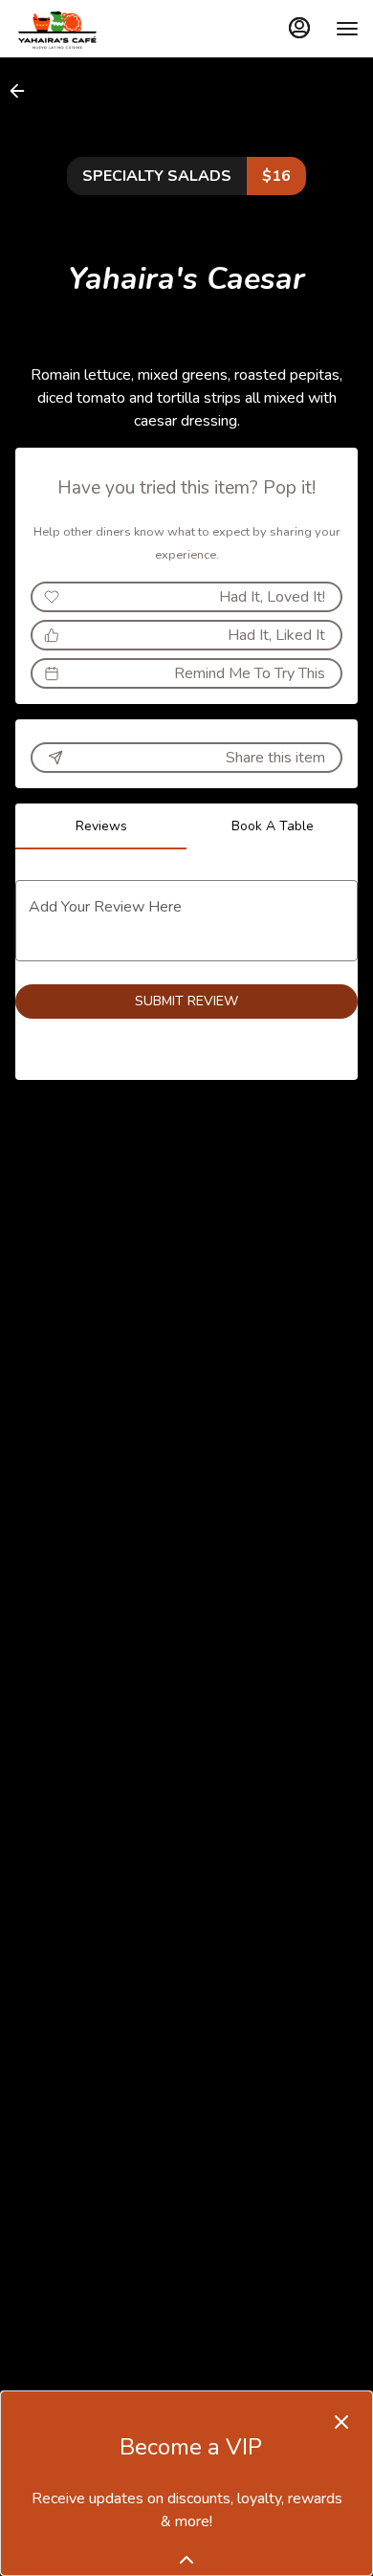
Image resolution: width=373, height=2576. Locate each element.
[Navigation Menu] (347, 29)
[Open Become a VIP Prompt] (186, 2560)
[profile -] (299, 28)
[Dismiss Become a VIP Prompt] (341, 2422)
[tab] (101, 826)
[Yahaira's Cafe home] (100, 29)
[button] (23, 91)
